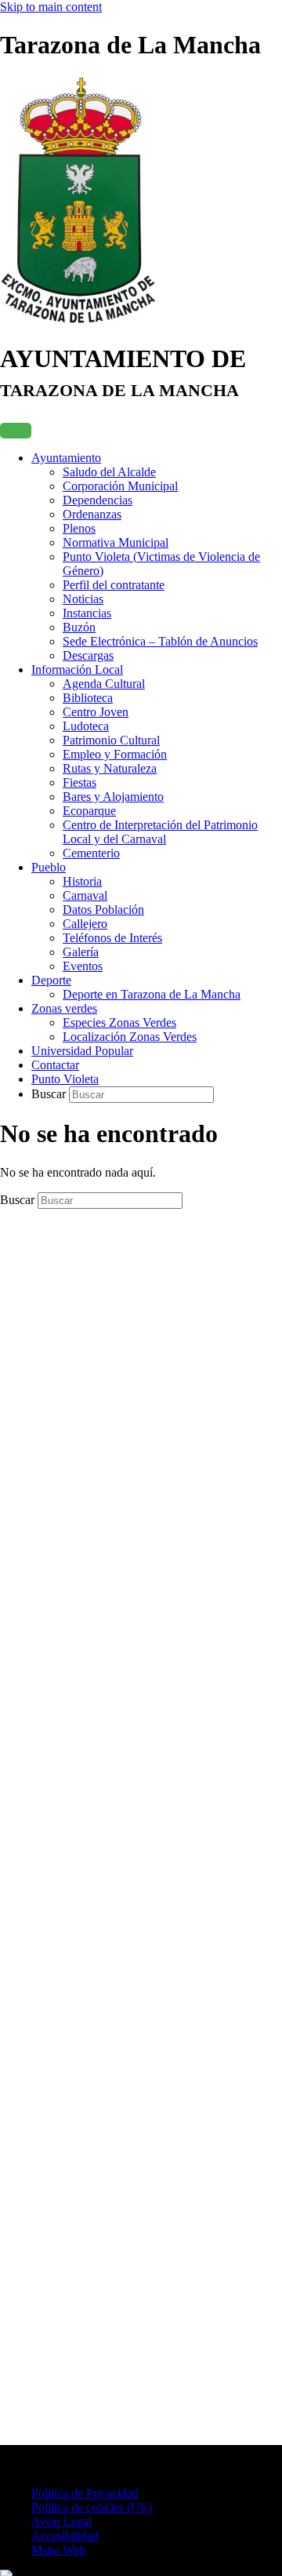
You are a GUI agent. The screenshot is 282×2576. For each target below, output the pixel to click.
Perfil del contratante (114, 585)
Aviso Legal (61, 2521)
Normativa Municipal (116, 542)
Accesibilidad (65, 2536)
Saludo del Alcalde (109, 472)
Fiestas (80, 782)
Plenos (79, 528)
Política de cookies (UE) (92, 2507)
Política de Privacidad (85, 2493)
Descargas (88, 655)
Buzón (79, 627)
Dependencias (98, 500)
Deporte (51, 980)
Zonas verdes (64, 1008)
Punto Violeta (65, 1079)
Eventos (83, 966)
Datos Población (103, 910)
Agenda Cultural (104, 684)
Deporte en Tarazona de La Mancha (152, 994)
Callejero (85, 924)
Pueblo (49, 867)
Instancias (87, 613)
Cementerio (91, 853)
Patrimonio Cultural (111, 740)
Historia (82, 881)
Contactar (55, 1065)
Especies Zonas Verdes (119, 1022)
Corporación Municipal (120, 486)
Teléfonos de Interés (112, 938)
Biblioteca (88, 698)
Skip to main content (51, 7)
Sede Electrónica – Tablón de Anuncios (160, 641)
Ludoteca (86, 726)
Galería (81, 952)
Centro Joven (96, 712)
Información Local (77, 669)
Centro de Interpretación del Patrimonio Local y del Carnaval (160, 832)
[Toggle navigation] (16, 431)
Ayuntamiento (66, 458)
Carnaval (85, 895)
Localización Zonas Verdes (130, 1037)
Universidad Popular (82, 1051)
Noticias (83, 599)
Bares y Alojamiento (113, 797)
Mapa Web (58, 2550)
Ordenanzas (92, 514)
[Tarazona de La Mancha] (78, 320)
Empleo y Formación (115, 754)
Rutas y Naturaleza (110, 768)
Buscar (50, 1094)
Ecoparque (89, 811)
